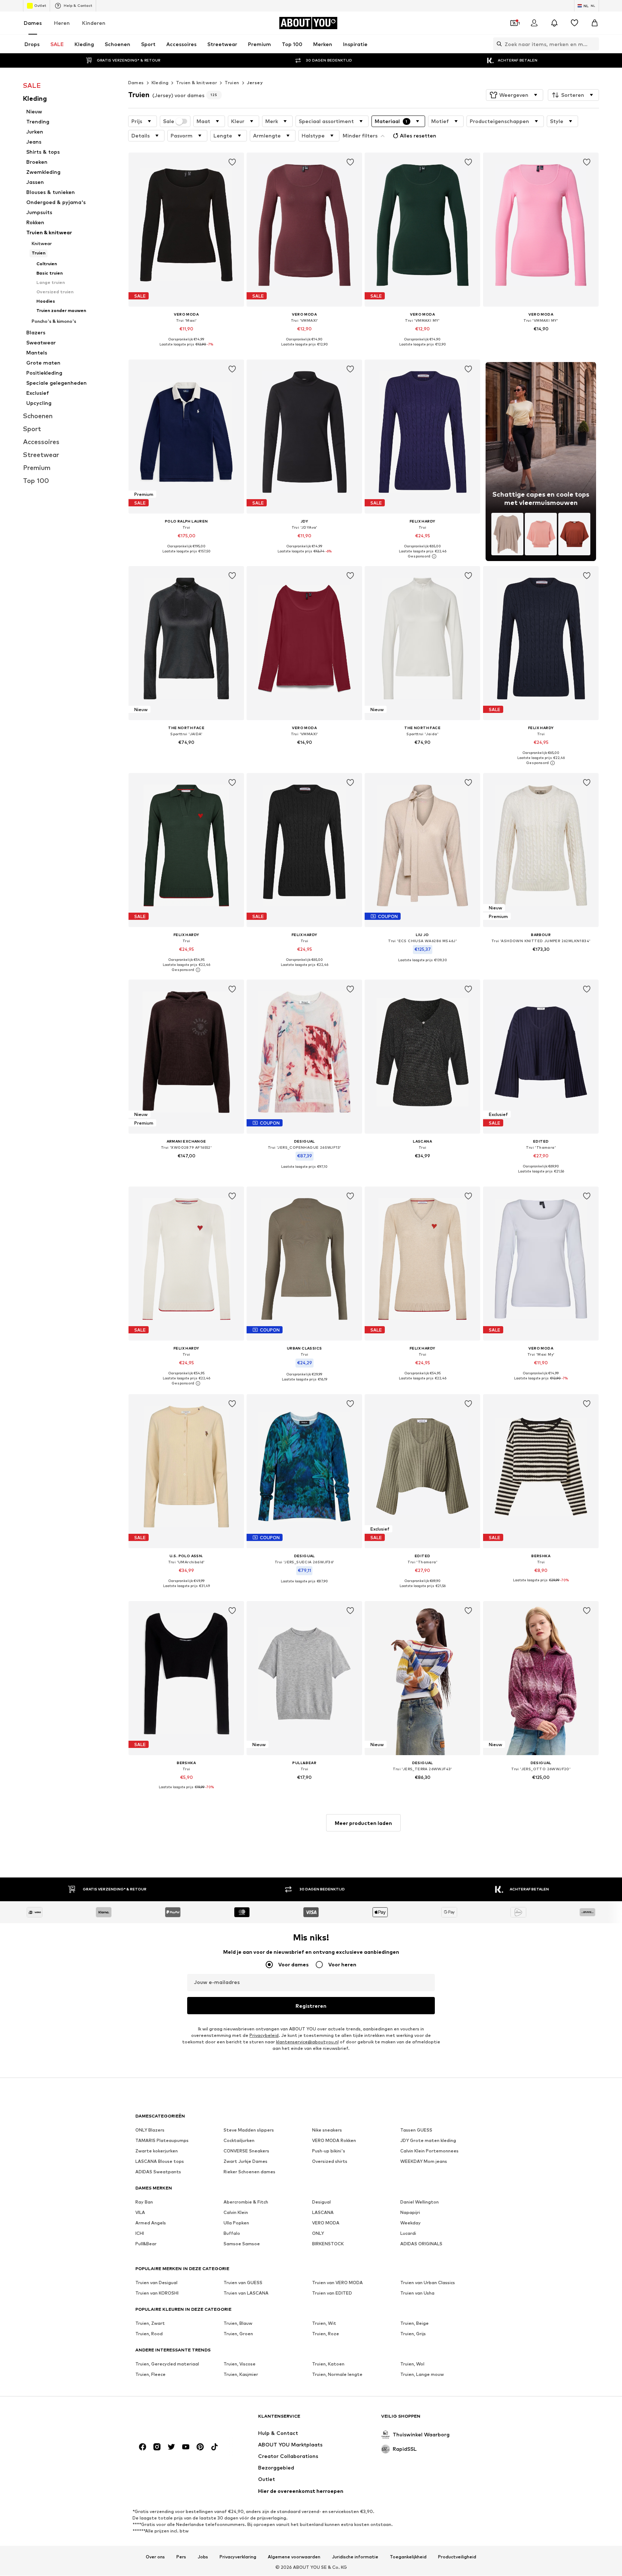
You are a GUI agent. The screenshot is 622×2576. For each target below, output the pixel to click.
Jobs (203, 2557)
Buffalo (232, 2234)
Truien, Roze (326, 2334)
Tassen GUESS (416, 2130)
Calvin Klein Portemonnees (429, 2151)
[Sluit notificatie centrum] (554, 23)
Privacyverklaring (238, 2557)
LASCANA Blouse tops (160, 2162)
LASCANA (323, 2213)
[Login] (534, 23)
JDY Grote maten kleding (428, 2141)
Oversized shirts (330, 2162)
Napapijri (410, 2213)
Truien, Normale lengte (337, 2375)
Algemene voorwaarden (294, 2557)
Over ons (155, 2557)
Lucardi (408, 2234)
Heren (62, 23)
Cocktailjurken (239, 2141)
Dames (33, 23)
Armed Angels (151, 2223)
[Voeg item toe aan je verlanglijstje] (232, 162)
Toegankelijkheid (408, 2557)
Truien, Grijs (413, 2334)
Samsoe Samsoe (242, 2244)
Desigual (321, 2202)
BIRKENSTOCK (328, 2244)
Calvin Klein (236, 2213)
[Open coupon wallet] (514, 23)
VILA (140, 2213)
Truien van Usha (417, 2293)
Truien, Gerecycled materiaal (167, 2364)
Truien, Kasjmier (241, 2375)
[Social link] (143, 2447)
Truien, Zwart (150, 2324)
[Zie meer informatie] (186, 350)
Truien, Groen (238, 2334)
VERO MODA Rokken (334, 2141)
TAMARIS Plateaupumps (162, 2141)
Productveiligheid (457, 2557)
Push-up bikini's (329, 2151)
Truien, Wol (412, 2364)
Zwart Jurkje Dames (245, 2162)
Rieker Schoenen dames (249, 2172)
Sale (169, 121)
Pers (181, 2557)
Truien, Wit (324, 2324)
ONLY (318, 2234)
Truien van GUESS (243, 2283)
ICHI (140, 2234)
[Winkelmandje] (595, 23)
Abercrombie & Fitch (246, 2202)
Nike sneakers (327, 2130)
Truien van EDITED (332, 2293)
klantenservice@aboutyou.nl (307, 2042)
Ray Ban (144, 2202)
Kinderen (94, 23)
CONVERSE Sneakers (246, 2151)
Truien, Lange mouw (422, 2375)
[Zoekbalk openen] (497, 44)
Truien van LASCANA (246, 2293)
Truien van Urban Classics (428, 2283)
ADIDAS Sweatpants (158, 2172)
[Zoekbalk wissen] (594, 44)
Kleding (160, 83)
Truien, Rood (149, 2334)
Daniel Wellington (420, 2202)
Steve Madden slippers (249, 2130)
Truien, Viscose (240, 2364)
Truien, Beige (414, 2324)
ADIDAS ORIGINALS (421, 2244)
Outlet (40, 5)
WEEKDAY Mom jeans (424, 2162)
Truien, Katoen (328, 2364)
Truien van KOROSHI (157, 2293)
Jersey (255, 83)
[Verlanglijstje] (574, 23)
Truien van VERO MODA (337, 2283)
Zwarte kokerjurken (157, 2151)
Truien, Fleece (150, 2375)
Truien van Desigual (156, 2283)
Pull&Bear (146, 2244)
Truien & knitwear (197, 83)
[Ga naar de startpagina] (175, 2420)
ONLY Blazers (150, 2130)
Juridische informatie (355, 2557)
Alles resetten (418, 135)
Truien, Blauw (238, 2324)
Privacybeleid (264, 2036)
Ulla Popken (236, 2223)
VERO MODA (326, 2223)
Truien (232, 83)
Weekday (411, 2223)
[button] (515, 95)
